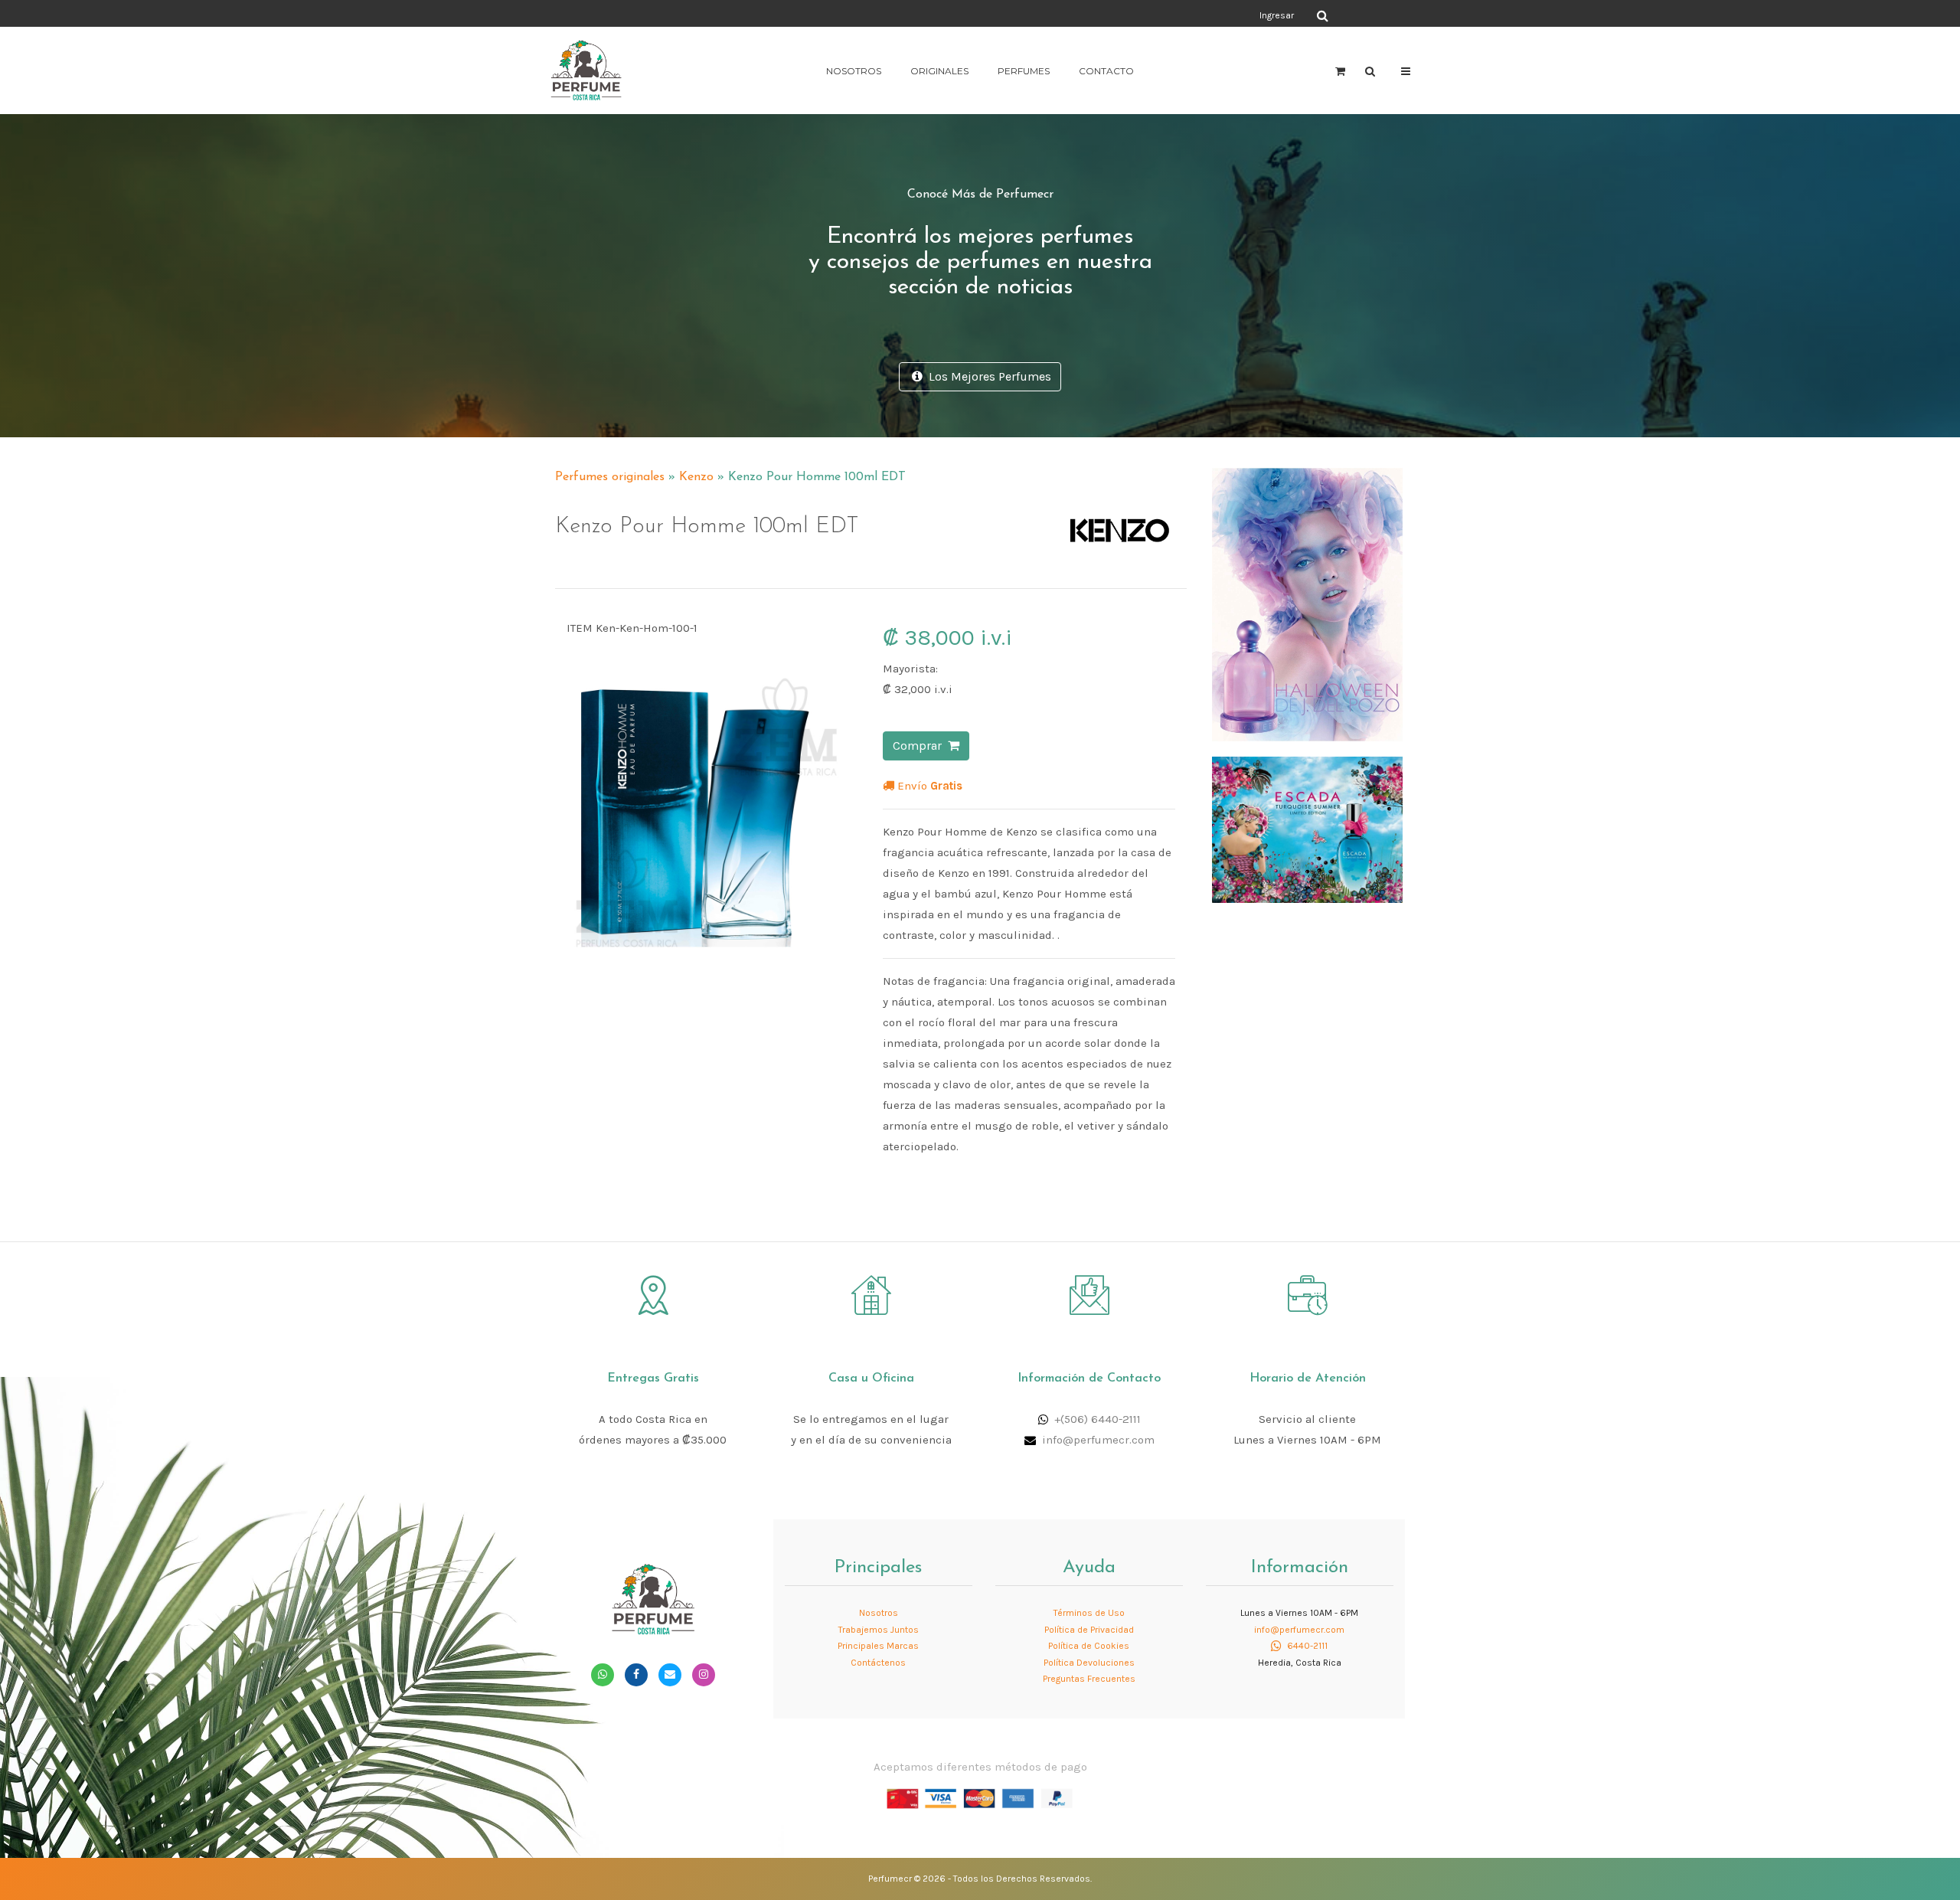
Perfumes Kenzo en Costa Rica (1068, 470)
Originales (939, 71)
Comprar (920, 746)
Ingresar (1277, 15)
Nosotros (854, 71)
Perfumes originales (610, 477)
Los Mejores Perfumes (987, 376)
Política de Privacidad (1089, 1630)
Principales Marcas (878, 1646)
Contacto (1106, 71)
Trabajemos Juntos (879, 1630)
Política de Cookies (1089, 1646)
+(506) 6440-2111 (1098, 1419)
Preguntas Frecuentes (1089, 1679)
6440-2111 (1306, 1646)
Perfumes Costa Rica (1122, 15)
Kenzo (696, 477)
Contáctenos (878, 1663)
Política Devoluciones (1089, 1663)
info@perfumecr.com (1098, 1440)
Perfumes (1024, 71)
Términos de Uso (1089, 1613)
